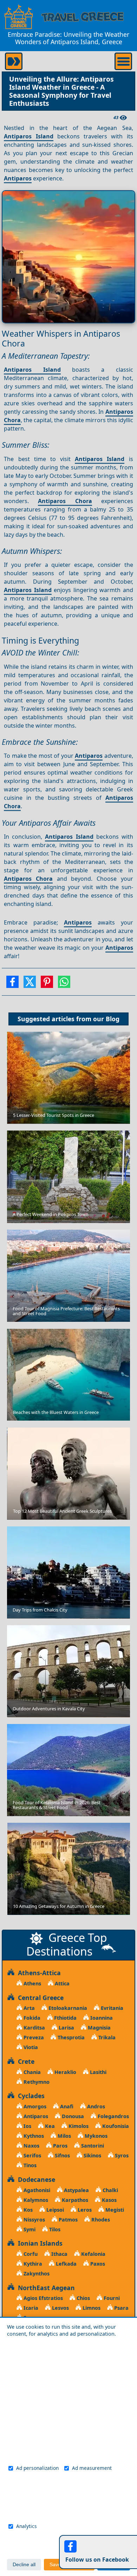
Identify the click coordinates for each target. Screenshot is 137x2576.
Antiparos (18, 178)
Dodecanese (35, 2179)
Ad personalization (37, 2468)
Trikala (106, 2037)
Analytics (27, 2526)
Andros (95, 2106)
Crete (24, 2061)
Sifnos (62, 2155)
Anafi (66, 2106)
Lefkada (66, 2264)
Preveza (33, 2037)
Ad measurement (92, 2468)
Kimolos (78, 2126)
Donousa (72, 2116)
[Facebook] (12, 984)
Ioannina (101, 2018)
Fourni (111, 2298)
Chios (83, 2298)
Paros (60, 2146)
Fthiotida (65, 2018)
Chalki (110, 2190)
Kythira (32, 2264)
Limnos (91, 2308)
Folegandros (113, 2116)
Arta (28, 2008)
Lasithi (97, 2072)
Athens (32, 1983)
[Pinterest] (47, 984)
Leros (84, 2210)
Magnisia (99, 2028)
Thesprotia (70, 2037)
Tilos (54, 2229)
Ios (27, 2126)
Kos (27, 2210)
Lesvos (60, 2308)
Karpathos (74, 2200)
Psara (121, 2308)
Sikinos (92, 2155)
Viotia (30, 2047)
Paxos (97, 2264)
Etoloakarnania (67, 2008)
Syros (121, 2155)
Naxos (31, 2146)
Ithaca (59, 2254)
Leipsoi (54, 2210)
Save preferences (69, 2565)
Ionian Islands (38, 2243)
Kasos (109, 2200)
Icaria (30, 2308)
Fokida (31, 2018)
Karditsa (34, 2028)
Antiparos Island (28, 136)
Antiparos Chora (65, 501)
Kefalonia (93, 2254)
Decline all (24, 2565)
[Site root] (19, 17)
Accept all (114, 2565)
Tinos (29, 2165)
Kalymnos (35, 2200)
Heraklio (65, 2072)
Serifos (32, 2155)
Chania (31, 2072)
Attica (61, 1983)
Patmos (67, 2220)
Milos (64, 2136)
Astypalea (76, 2190)
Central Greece (39, 1998)
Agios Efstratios (43, 2298)
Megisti (114, 2210)
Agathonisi (36, 2190)
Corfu (30, 2254)
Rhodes (100, 2220)
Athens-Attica (38, 1973)
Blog (113, 1019)
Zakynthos (36, 2273)
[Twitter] (30, 984)
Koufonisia (115, 2126)
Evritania (111, 2008)
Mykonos (95, 2136)
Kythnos (33, 2136)
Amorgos (34, 2106)
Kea (49, 2126)
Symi (29, 2229)
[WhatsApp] (64, 984)
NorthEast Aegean (45, 2288)
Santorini (92, 2146)
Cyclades (30, 2096)
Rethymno (36, 2082)
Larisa (66, 2028)
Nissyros (34, 2220)
